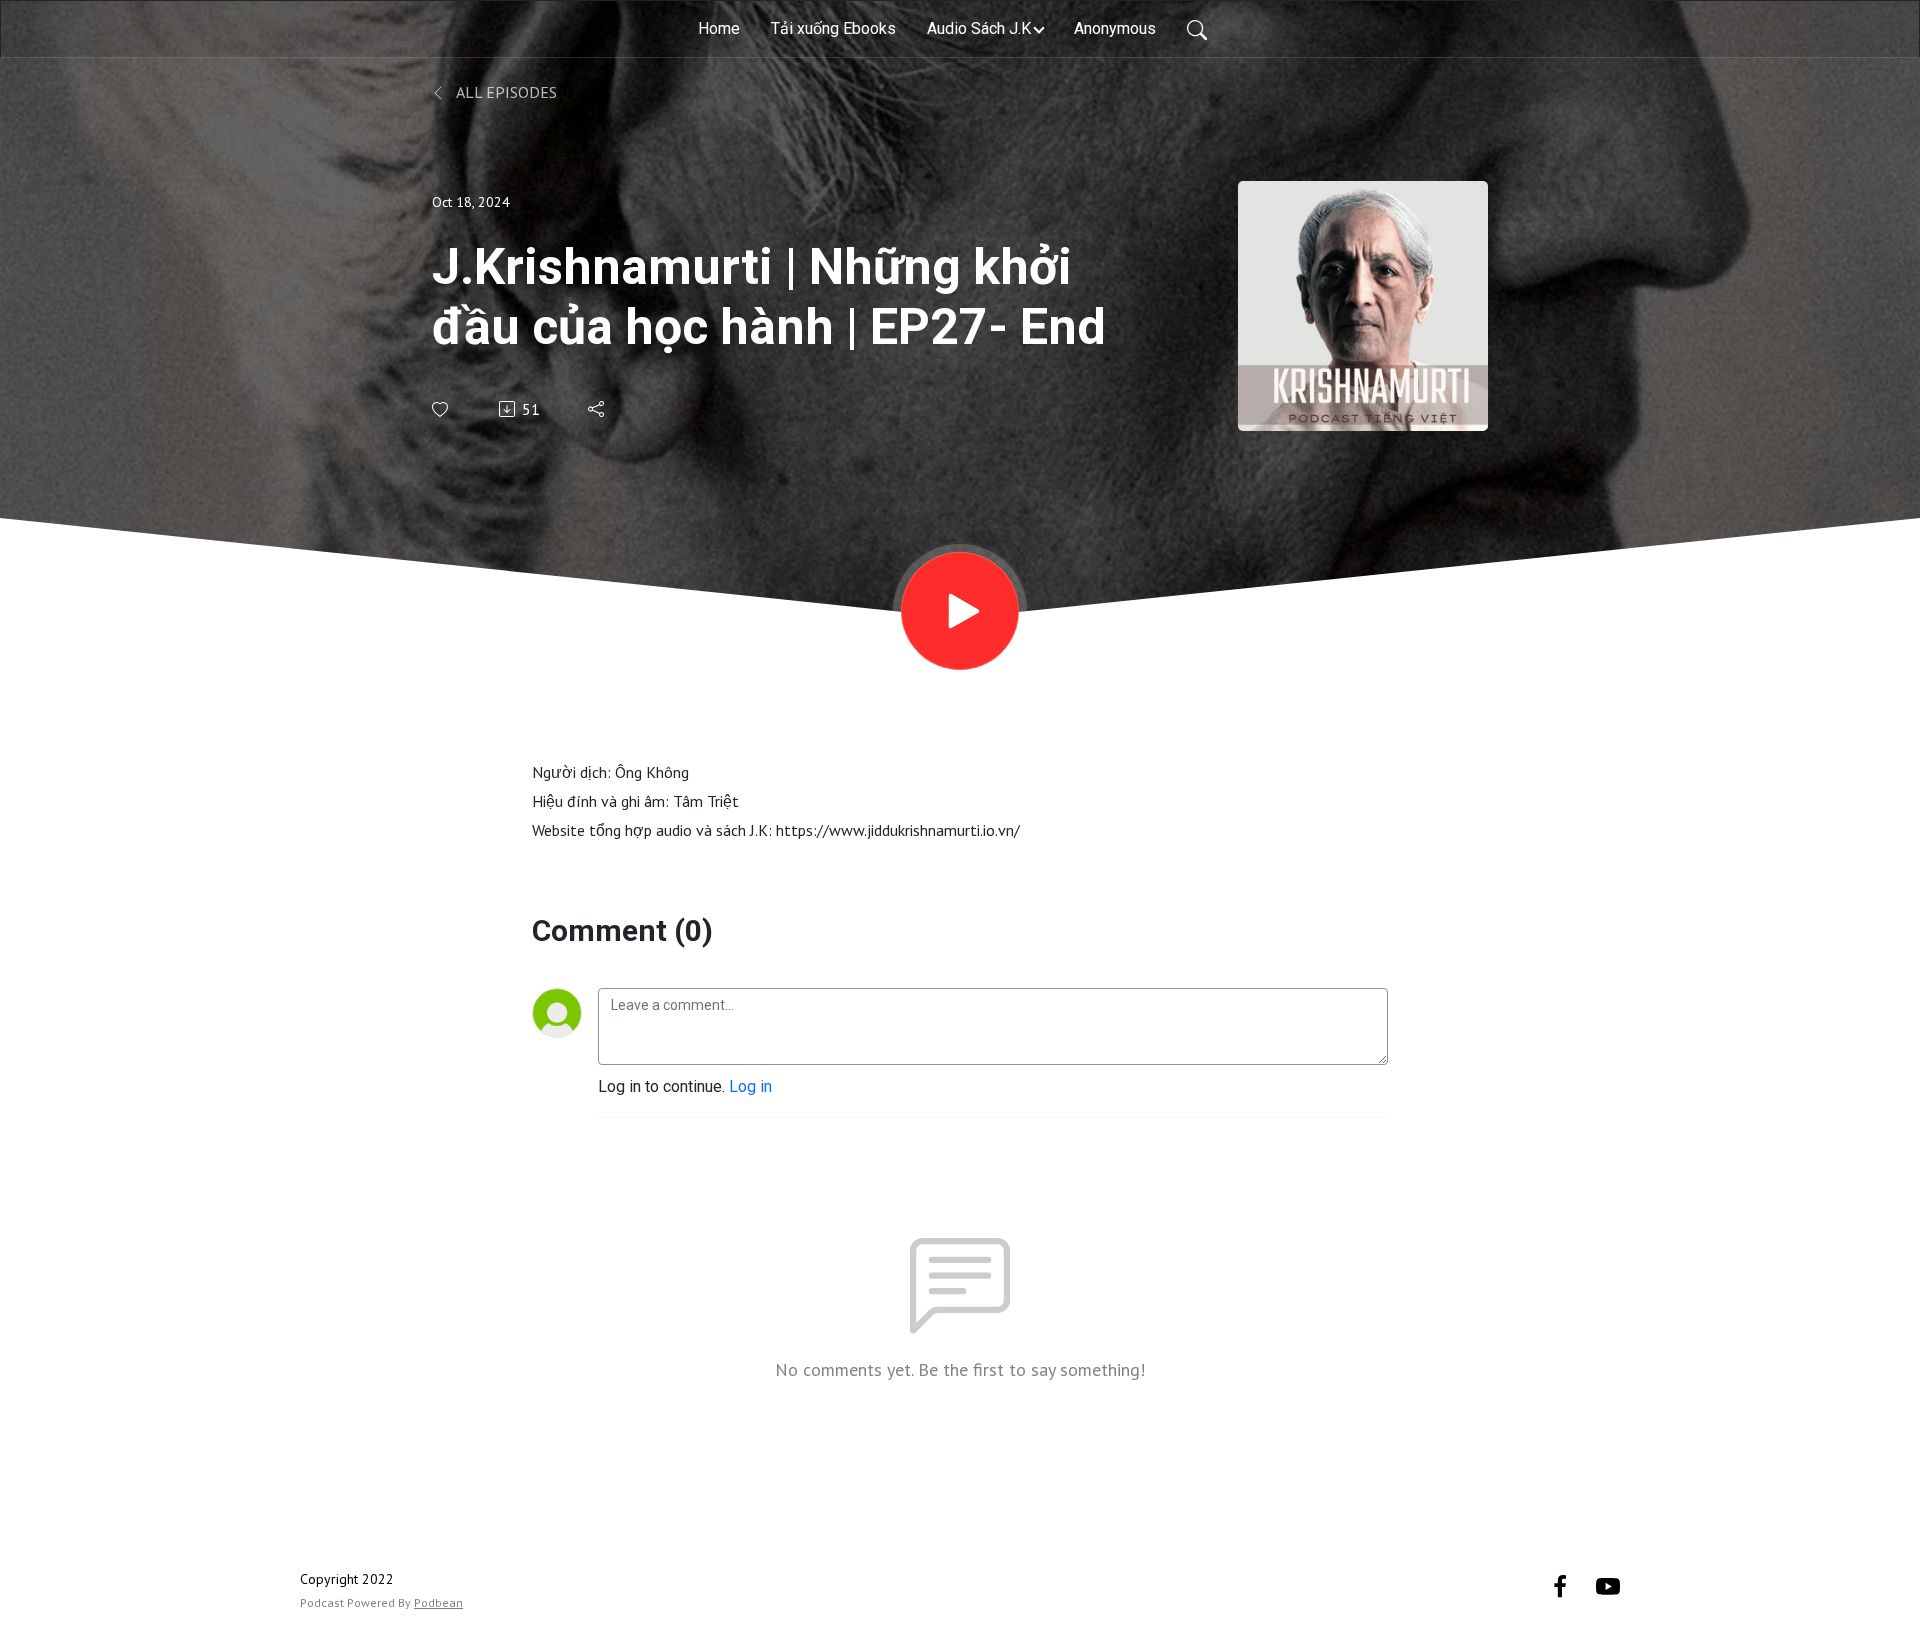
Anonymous (1115, 28)
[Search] (1197, 29)
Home (719, 28)
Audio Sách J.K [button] (979, 28)
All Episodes (505, 92)
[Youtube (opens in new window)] (1608, 1585)
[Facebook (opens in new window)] (1560, 1585)
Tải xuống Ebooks (833, 28)
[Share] (597, 409)
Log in (750, 1086)
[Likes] (441, 409)
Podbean (438, 1602)
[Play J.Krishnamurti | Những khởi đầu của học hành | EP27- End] (960, 611)
